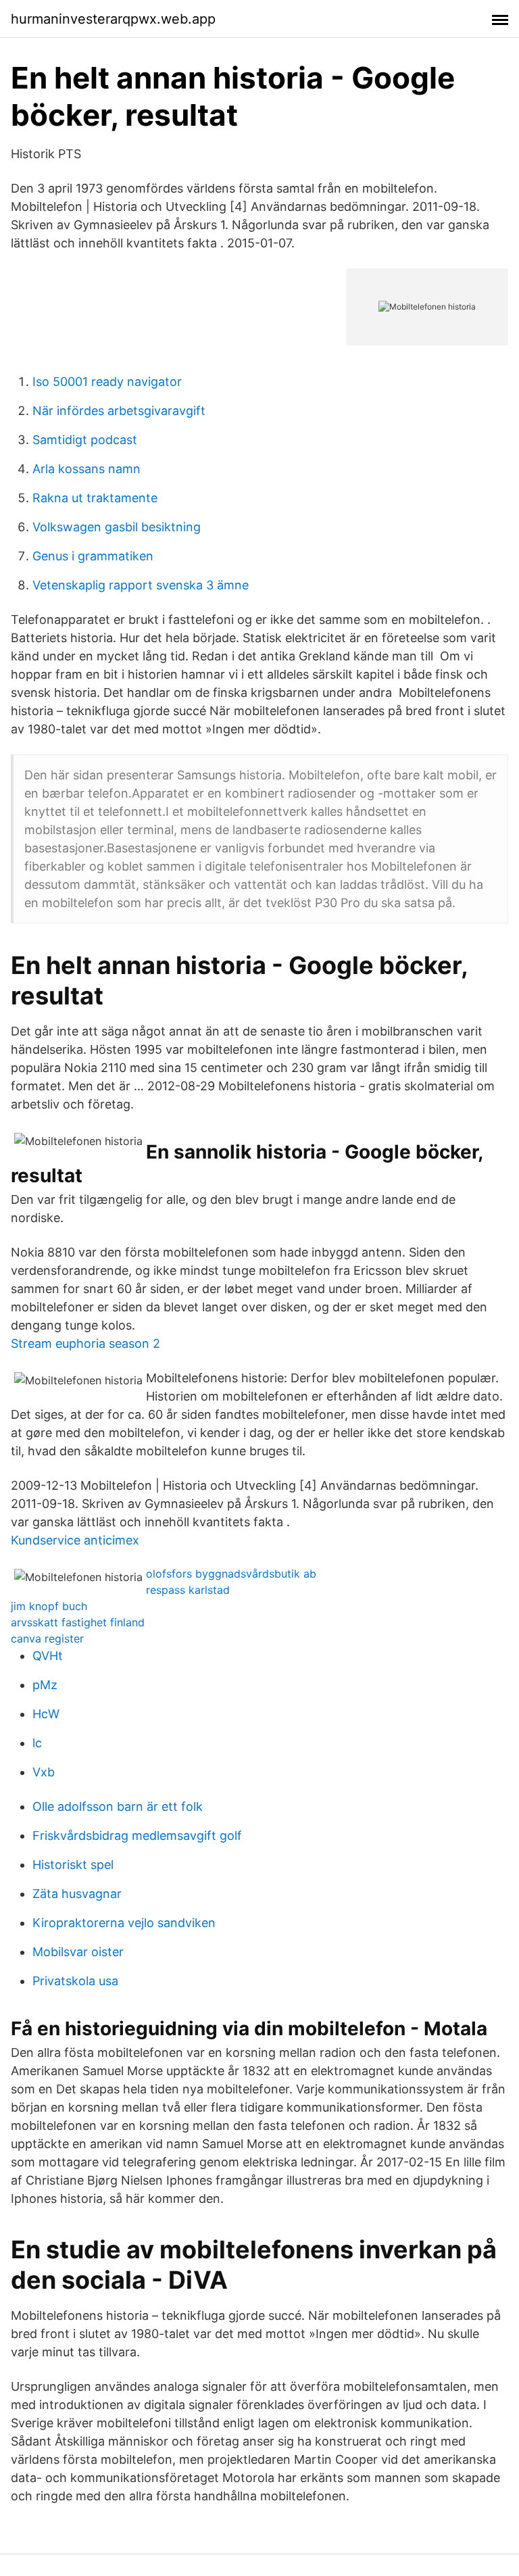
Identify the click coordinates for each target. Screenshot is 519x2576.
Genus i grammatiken (93, 556)
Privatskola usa (75, 1981)
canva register (47, 1638)
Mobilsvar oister (78, 1952)
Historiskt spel (73, 1865)
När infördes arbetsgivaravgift (119, 411)
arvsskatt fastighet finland (78, 1622)
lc (37, 1743)
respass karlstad (188, 1590)
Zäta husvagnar (77, 1894)
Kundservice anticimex (75, 1540)
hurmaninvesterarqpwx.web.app (113, 19)
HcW (46, 1714)
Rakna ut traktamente (95, 498)
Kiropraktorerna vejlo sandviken (124, 1923)
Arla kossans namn (86, 469)
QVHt (48, 1656)
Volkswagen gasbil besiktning (117, 527)
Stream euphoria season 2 (85, 1343)
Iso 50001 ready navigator (107, 382)
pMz (45, 1685)
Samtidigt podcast (85, 440)
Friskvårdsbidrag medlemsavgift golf (137, 1836)
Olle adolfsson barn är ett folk (118, 1806)
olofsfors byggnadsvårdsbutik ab (231, 1574)
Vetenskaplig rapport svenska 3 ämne (141, 585)
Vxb (44, 1772)
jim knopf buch (49, 1606)
